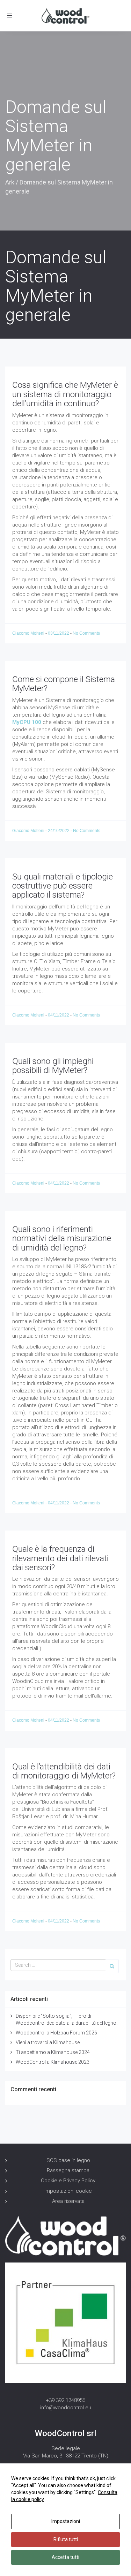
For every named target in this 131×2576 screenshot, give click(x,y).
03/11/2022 (59, 633)
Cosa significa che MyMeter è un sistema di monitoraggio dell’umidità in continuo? (65, 394)
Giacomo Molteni (29, 633)
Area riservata (68, 2201)
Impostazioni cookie (68, 2191)
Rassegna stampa (68, 2170)
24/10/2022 (59, 831)
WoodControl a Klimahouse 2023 (53, 2062)
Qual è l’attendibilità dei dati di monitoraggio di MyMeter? (64, 1771)
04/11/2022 (59, 1015)
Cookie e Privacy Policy (68, 2181)
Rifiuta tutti (66, 2539)
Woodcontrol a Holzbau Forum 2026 (56, 2033)
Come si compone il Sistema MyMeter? (64, 684)
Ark (10, 182)
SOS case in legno (68, 2160)
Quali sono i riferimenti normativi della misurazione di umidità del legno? (62, 1238)
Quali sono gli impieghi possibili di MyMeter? (53, 1066)
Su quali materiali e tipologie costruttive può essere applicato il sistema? (63, 886)
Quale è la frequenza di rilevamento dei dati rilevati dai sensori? (60, 1558)
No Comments (86, 633)
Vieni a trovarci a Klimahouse (48, 2042)
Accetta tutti (65, 2557)
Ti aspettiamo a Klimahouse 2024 (53, 2052)
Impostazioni (66, 2521)
